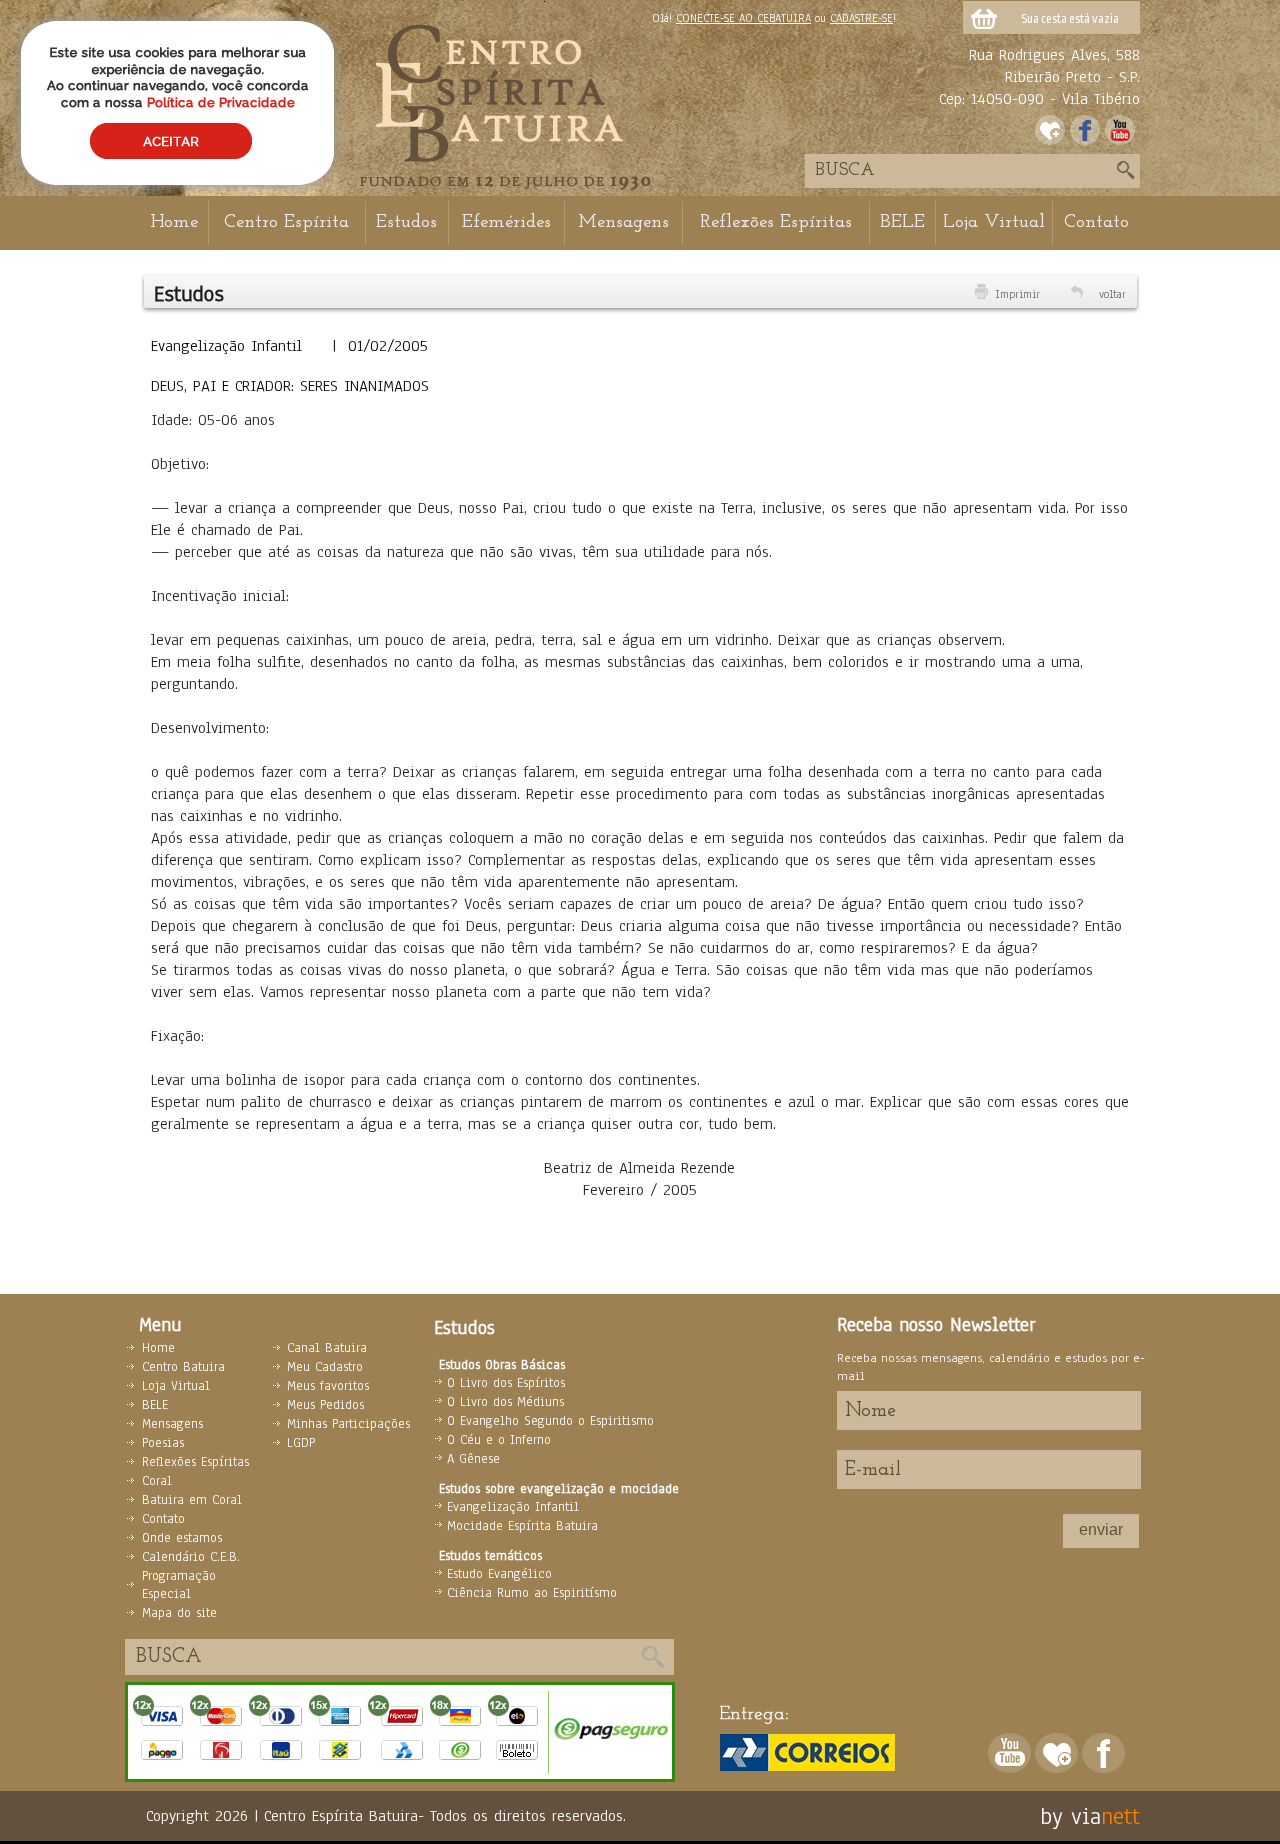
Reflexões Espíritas (776, 222)
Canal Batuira (327, 1348)
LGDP (301, 1443)
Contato (1096, 222)
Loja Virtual (994, 222)
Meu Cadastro (325, 1367)
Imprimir (1017, 294)
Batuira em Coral (192, 1500)
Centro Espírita (286, 222)
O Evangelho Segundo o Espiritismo (550, 1421)
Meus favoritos (328, 1386)
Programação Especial (179, 1585)
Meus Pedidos (325, 1405)
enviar (1101, 1529)
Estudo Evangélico (499, 1574)
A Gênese (473, 1459)
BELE (902, 222)
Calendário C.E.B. (191, 1557)
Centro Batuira (183, 1367)
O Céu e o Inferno (499, 1440)
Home (174, 222)
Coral (157, 1481)
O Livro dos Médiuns (505, 1402)
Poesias (163, 1443)
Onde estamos (182, 1538)
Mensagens (623, 222)
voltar (1112, 294)
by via (1070, 1816)
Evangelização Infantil (513, 1507)
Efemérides (506, 222)
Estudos (406, 222)
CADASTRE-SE (861, 18)
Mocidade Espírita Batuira (522, 1526)
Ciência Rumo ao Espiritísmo (532, 1593)
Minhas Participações (348, 1424)
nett (1120, 1816)
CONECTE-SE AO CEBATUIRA (743, 18)
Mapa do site (179, 1613)
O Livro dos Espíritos (506, 1383)
